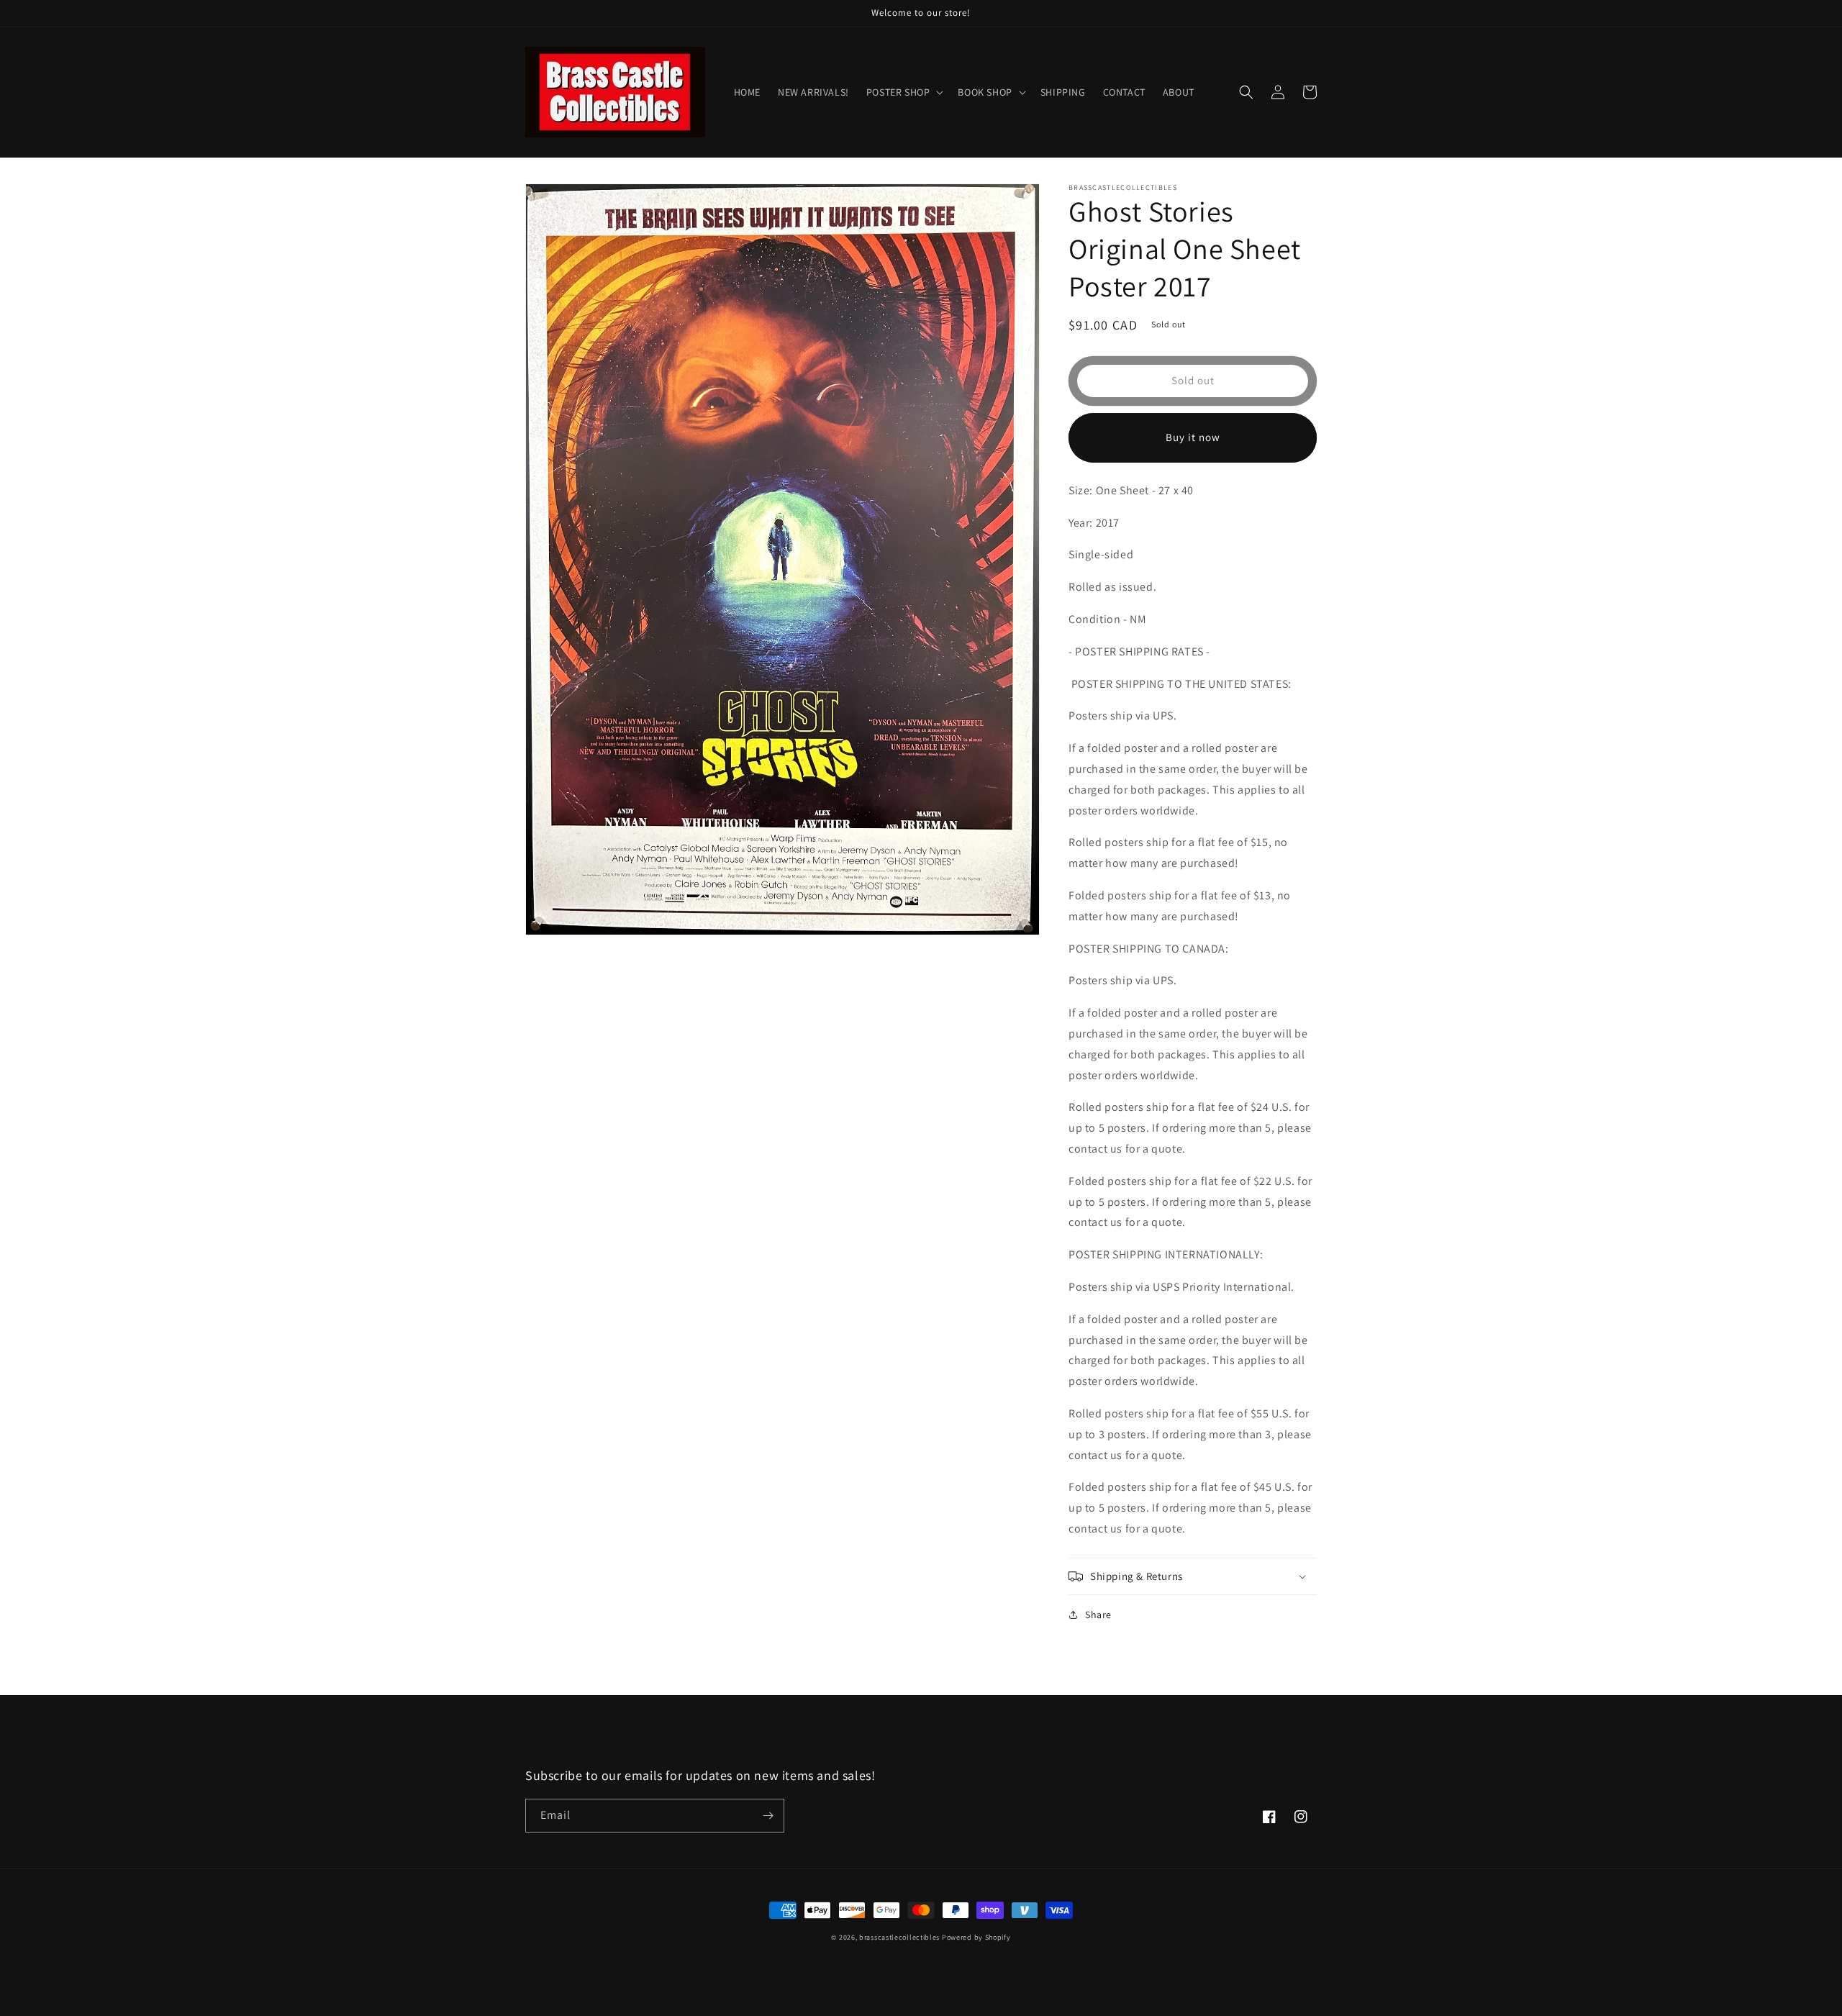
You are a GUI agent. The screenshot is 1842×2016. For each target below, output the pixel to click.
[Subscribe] (768, 1816)
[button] (904, 92)
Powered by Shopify (976, 1937)
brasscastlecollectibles (899, 1937)
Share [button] (1098, 1615)
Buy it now (1193, 437)
